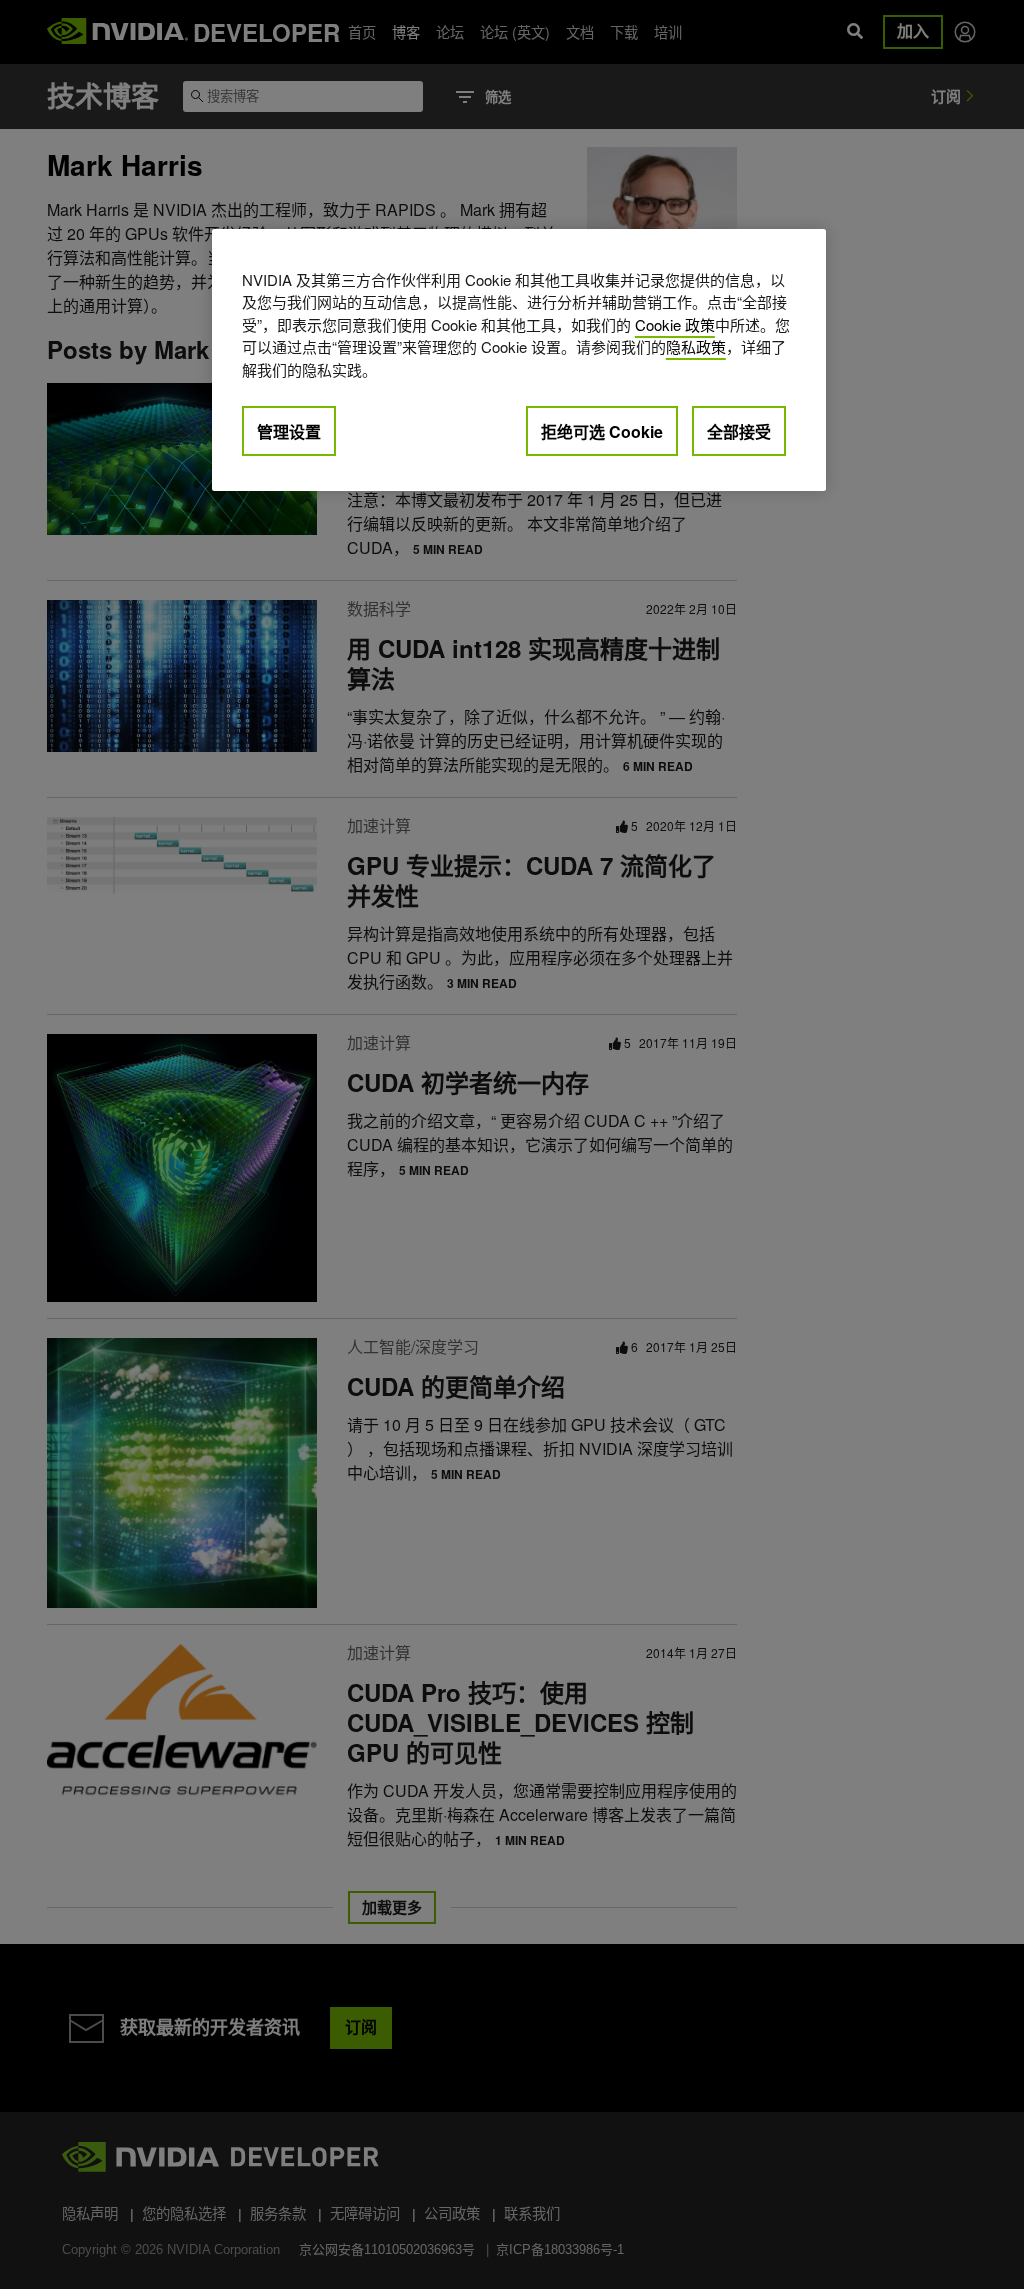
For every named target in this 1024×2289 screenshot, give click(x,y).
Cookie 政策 (675, 324)
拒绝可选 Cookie (602, 431)
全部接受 (739, 431)
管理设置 (289, 431)
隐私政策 (696, 346)
